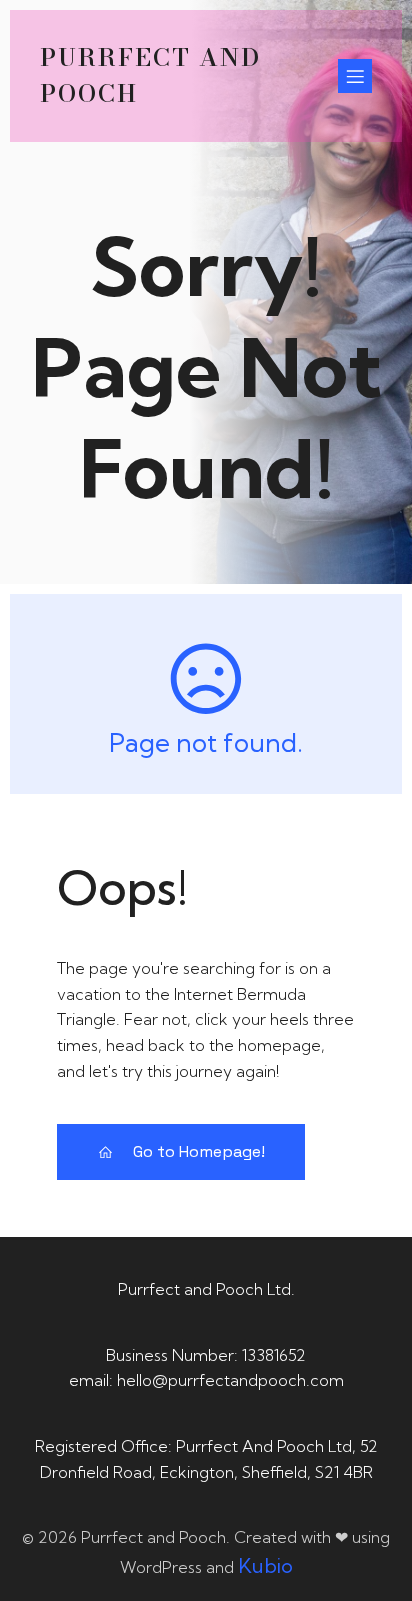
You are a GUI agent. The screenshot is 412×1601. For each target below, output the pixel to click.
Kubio (265, 1565)
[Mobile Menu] (355, 76)
